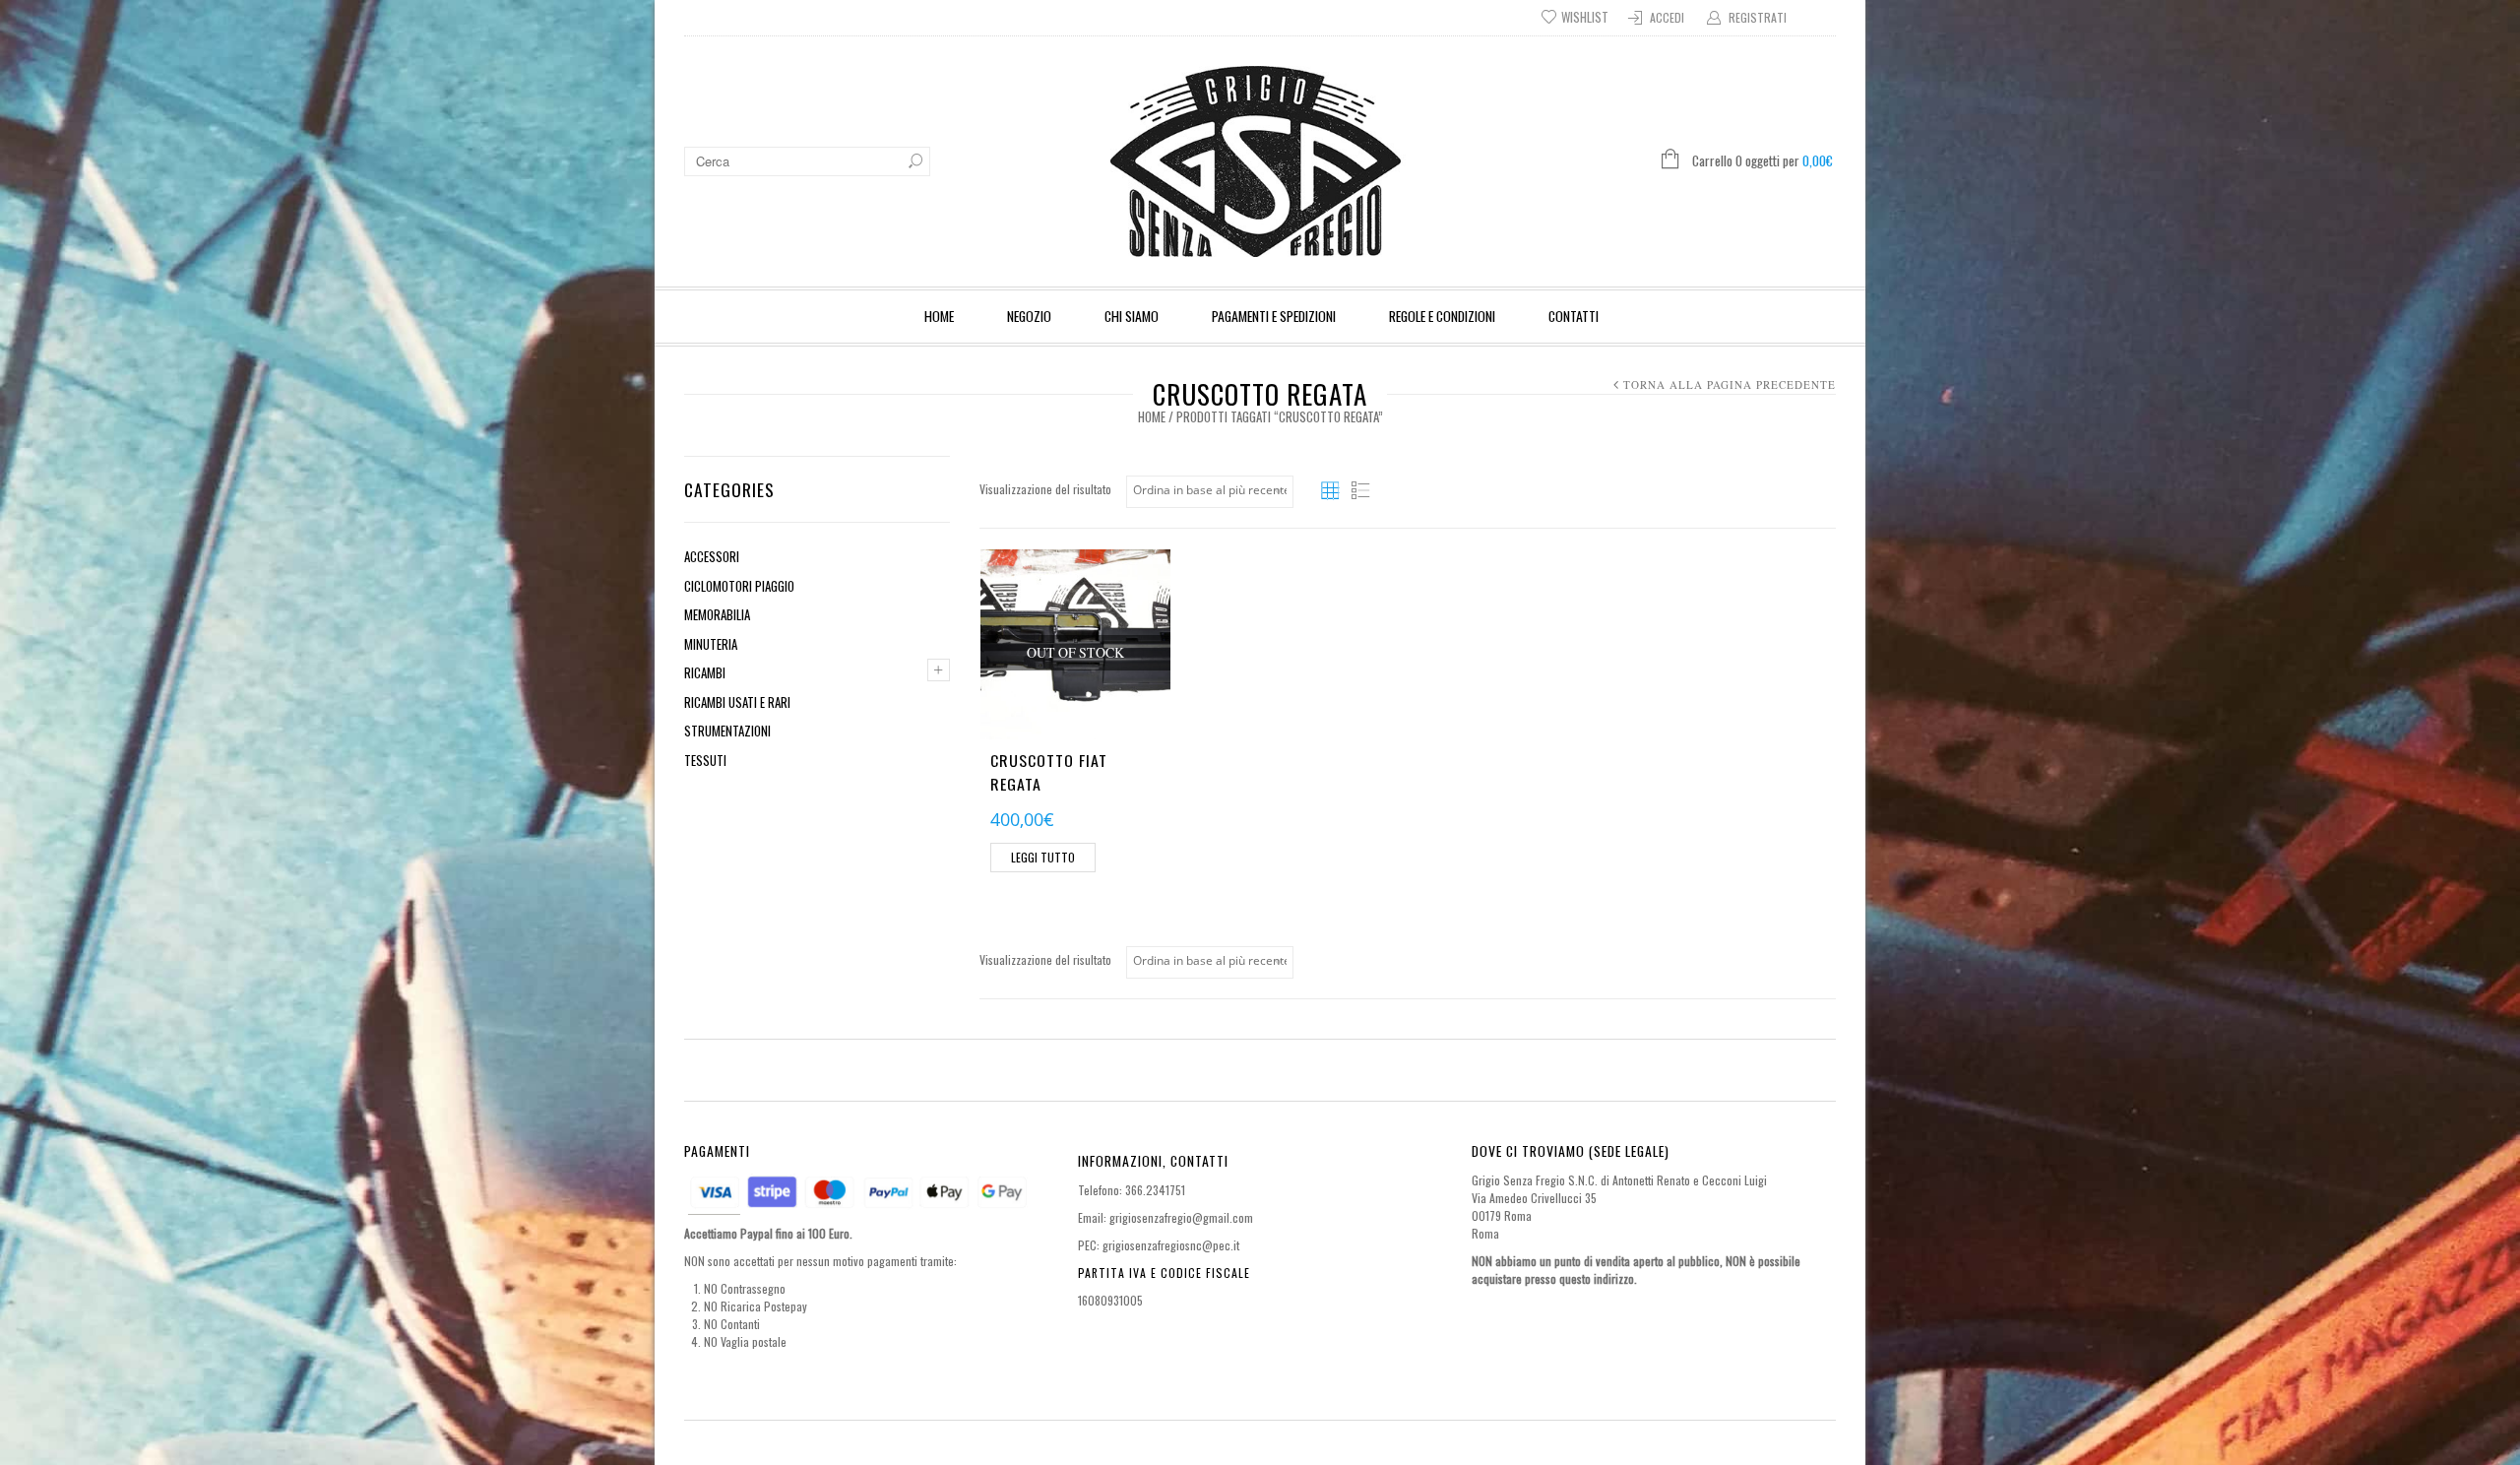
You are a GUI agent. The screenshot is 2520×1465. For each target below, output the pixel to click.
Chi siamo (1132, 316)
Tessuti (705, 760)
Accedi (1667, 17)
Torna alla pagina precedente (1730, 384)
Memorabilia (717, 614)
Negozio (1029, 316)
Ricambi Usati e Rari (737, 702)
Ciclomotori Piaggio (739, 586)
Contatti (1574, 316)
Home (939, 316)
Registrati (1758, 17)
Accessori (712, 556)
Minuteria (711, 644)
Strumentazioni (727, 731)
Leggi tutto (1043, 857)
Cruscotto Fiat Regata (1049, 772)
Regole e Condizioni (1442, 316)
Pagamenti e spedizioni (1274, 316)
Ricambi (705, 672)
